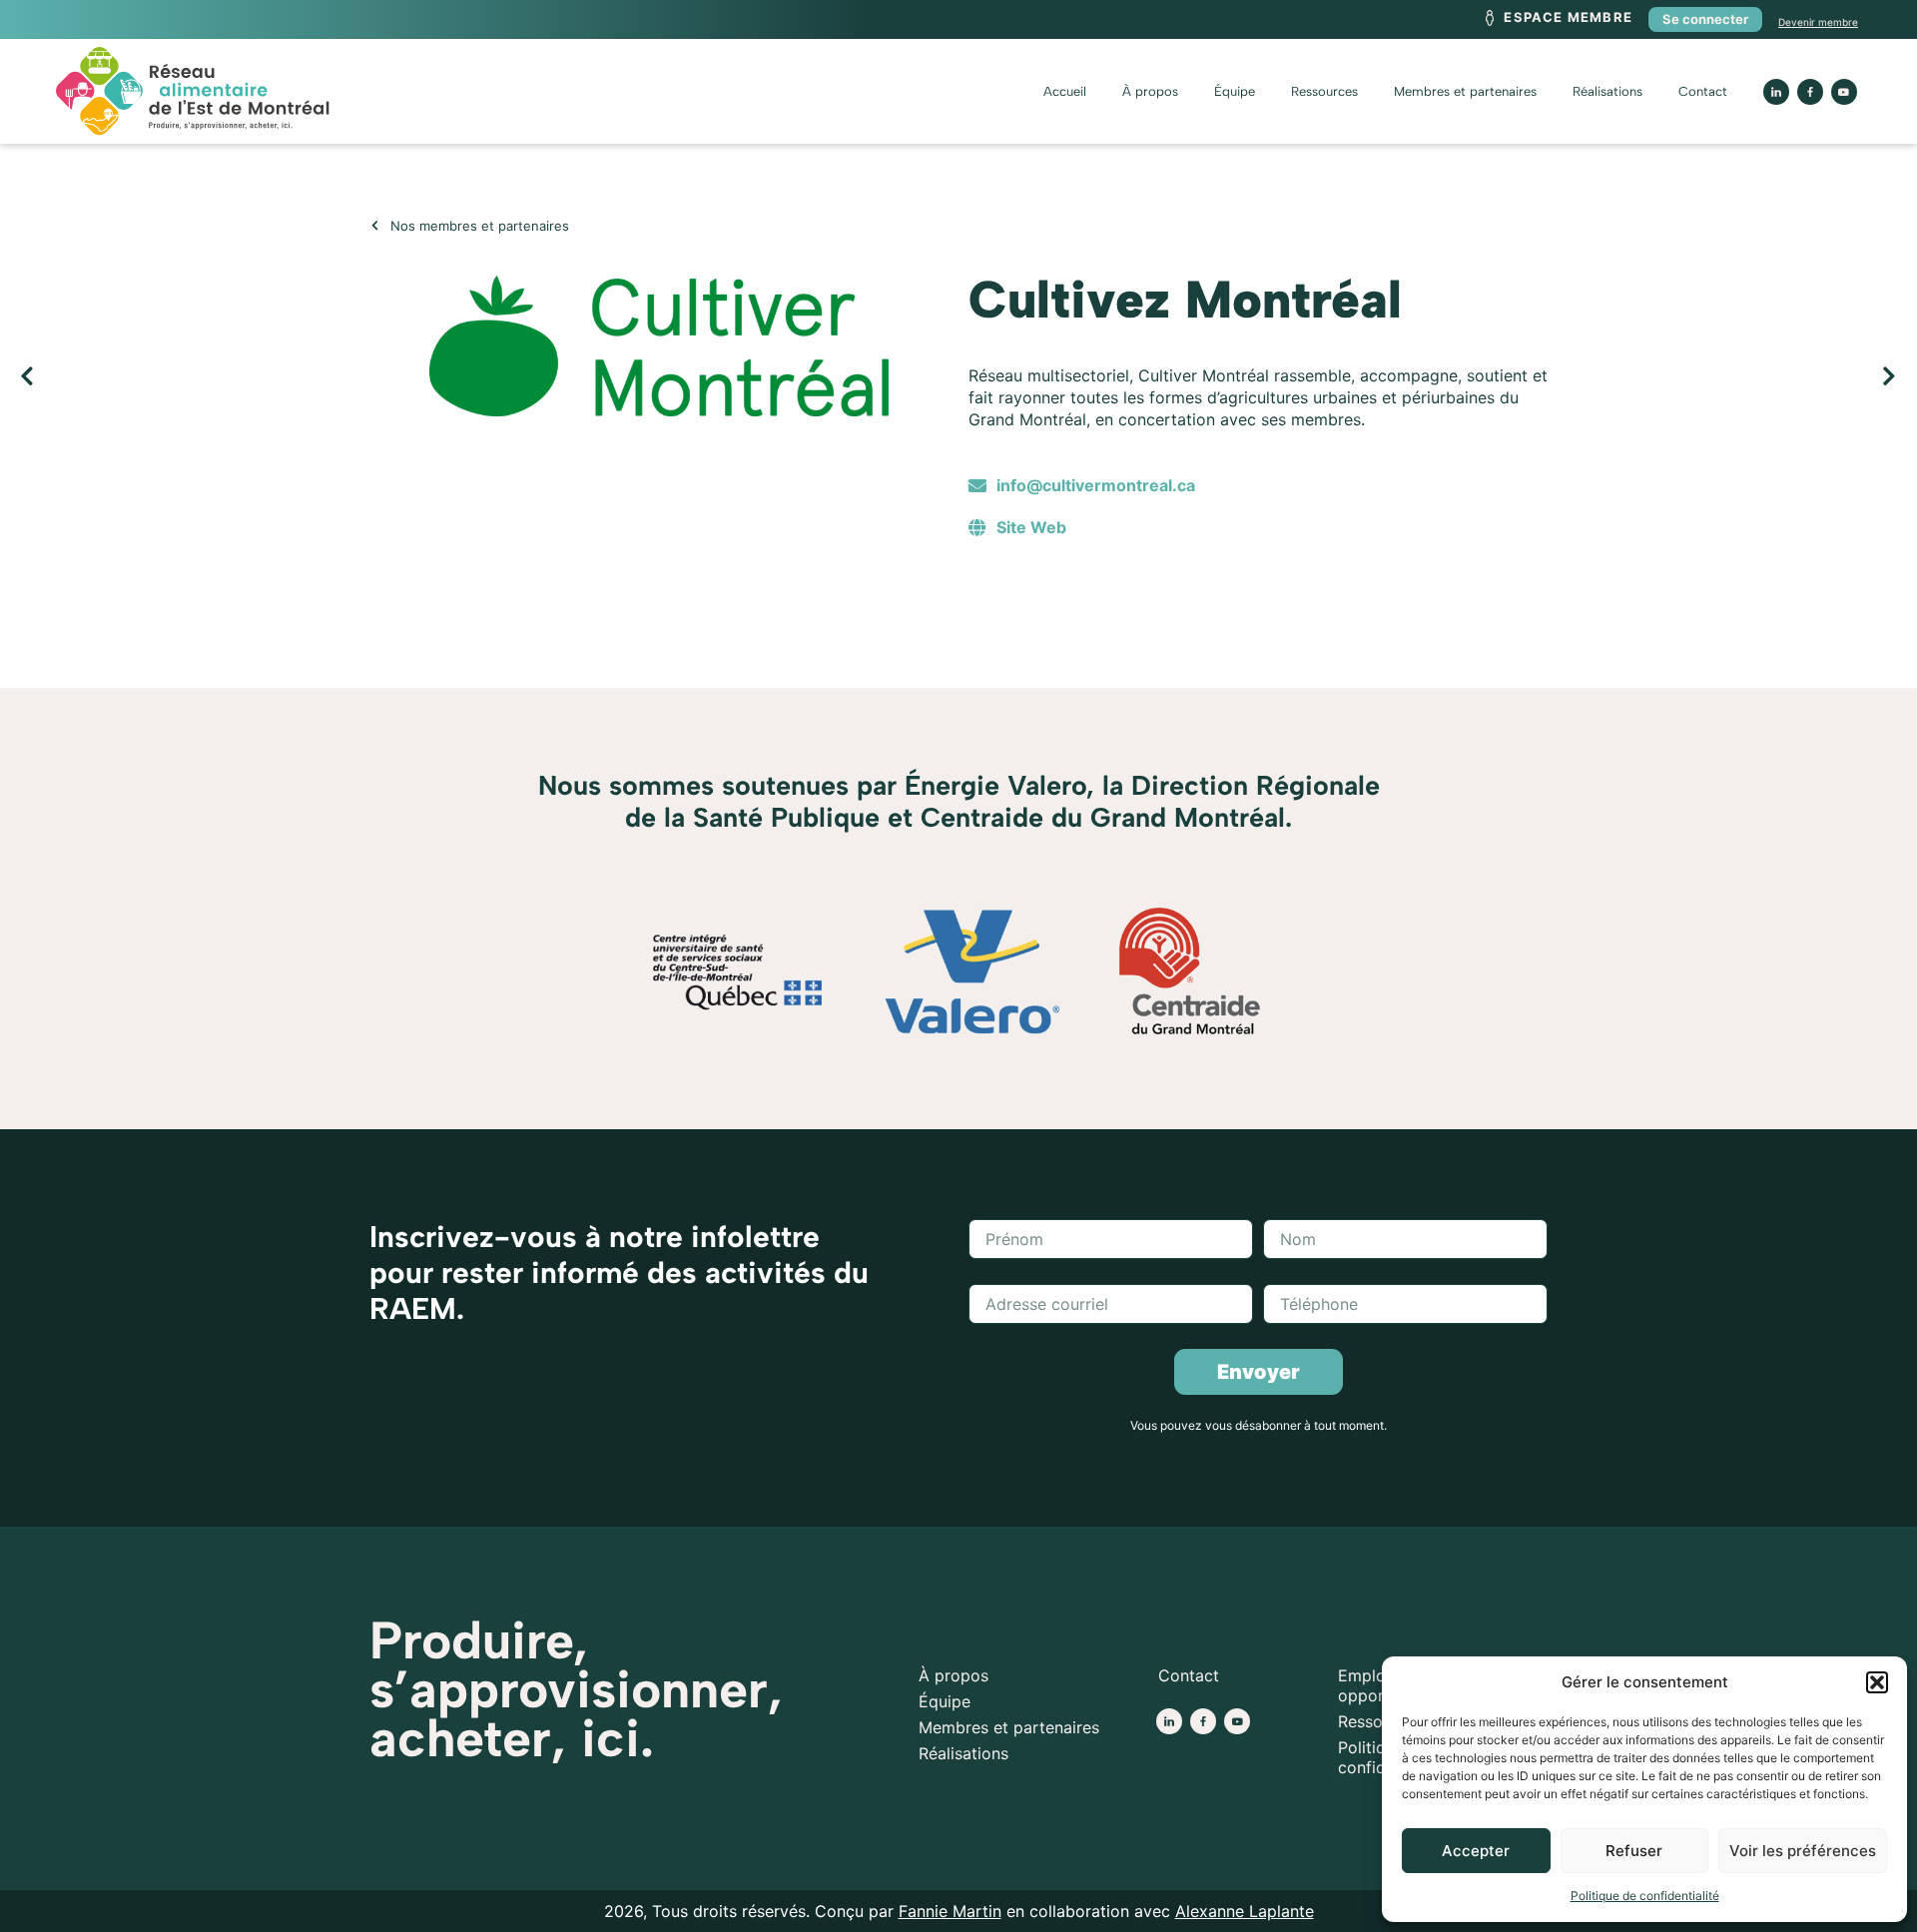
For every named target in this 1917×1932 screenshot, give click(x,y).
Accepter (1476, 1851)
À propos (1150, 91)
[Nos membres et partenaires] (375, 225)
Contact (1703, 91)
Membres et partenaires (1465, 91)
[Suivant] (1428, 377)
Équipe (1235, 91)
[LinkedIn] (1776, 92)
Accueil (1065, 91)
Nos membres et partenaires (480, 226)
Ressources (1324, 91)
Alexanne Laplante (1245, 1911)
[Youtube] (1844, 92)
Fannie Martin (950, 1911)
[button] (1877, 1682)
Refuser (1634, 1851)
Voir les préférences (1803, 1851)
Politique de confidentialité (1645, 1896)
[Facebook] (1203, 1721)
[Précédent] (489, 377)
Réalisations (1607, 91)
